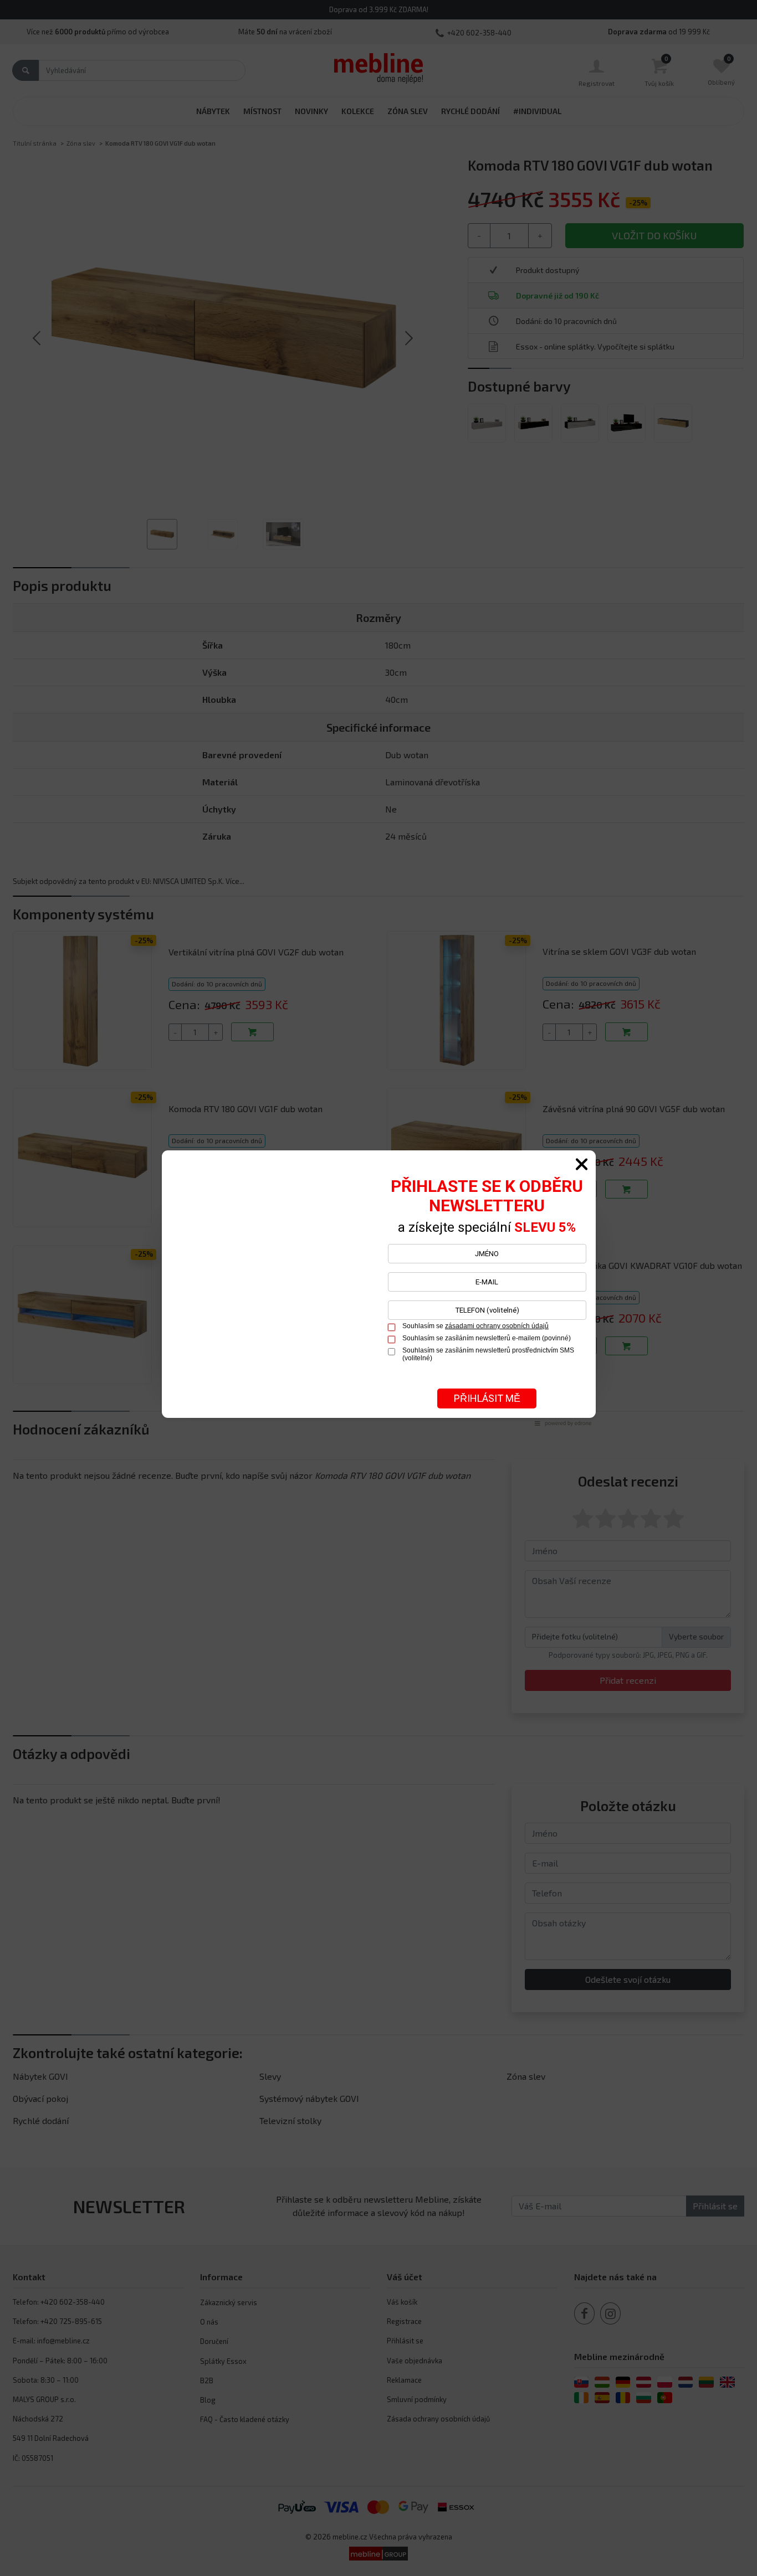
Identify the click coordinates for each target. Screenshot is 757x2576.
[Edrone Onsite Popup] (378, 1288)
